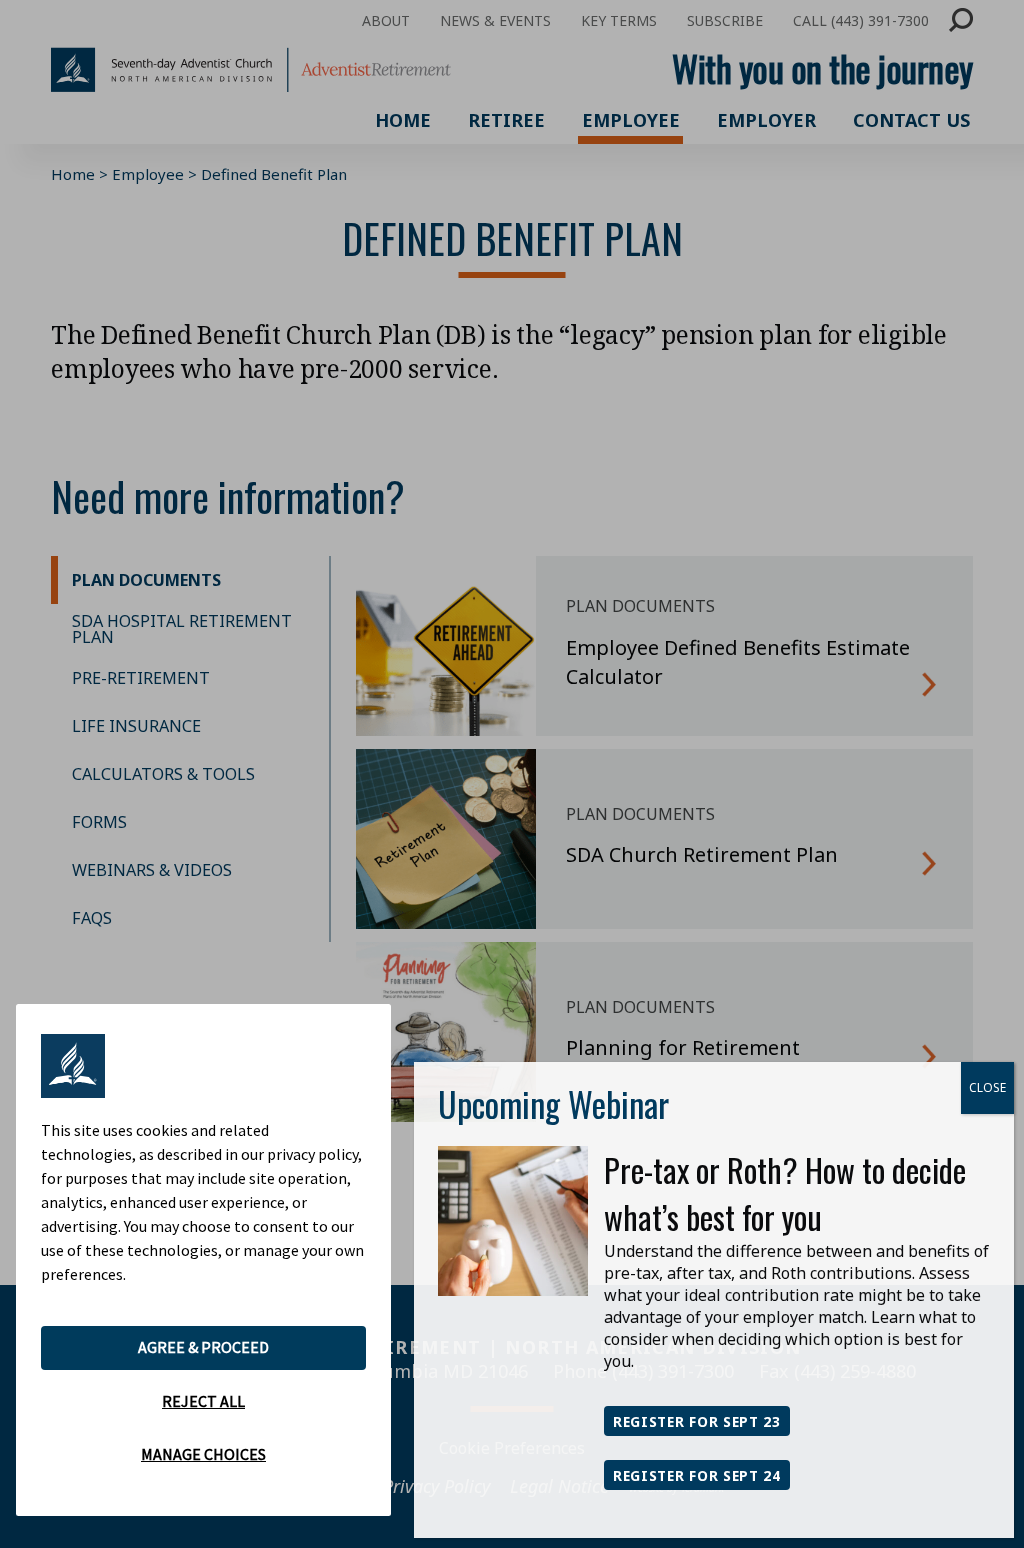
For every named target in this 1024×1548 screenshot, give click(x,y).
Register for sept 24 (697, 1475)
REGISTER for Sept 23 (697, 1421)
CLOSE (987, 1087)
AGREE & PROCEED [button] (203, 1347)
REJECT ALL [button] (203, 1401)
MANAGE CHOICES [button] (203, 1454)
